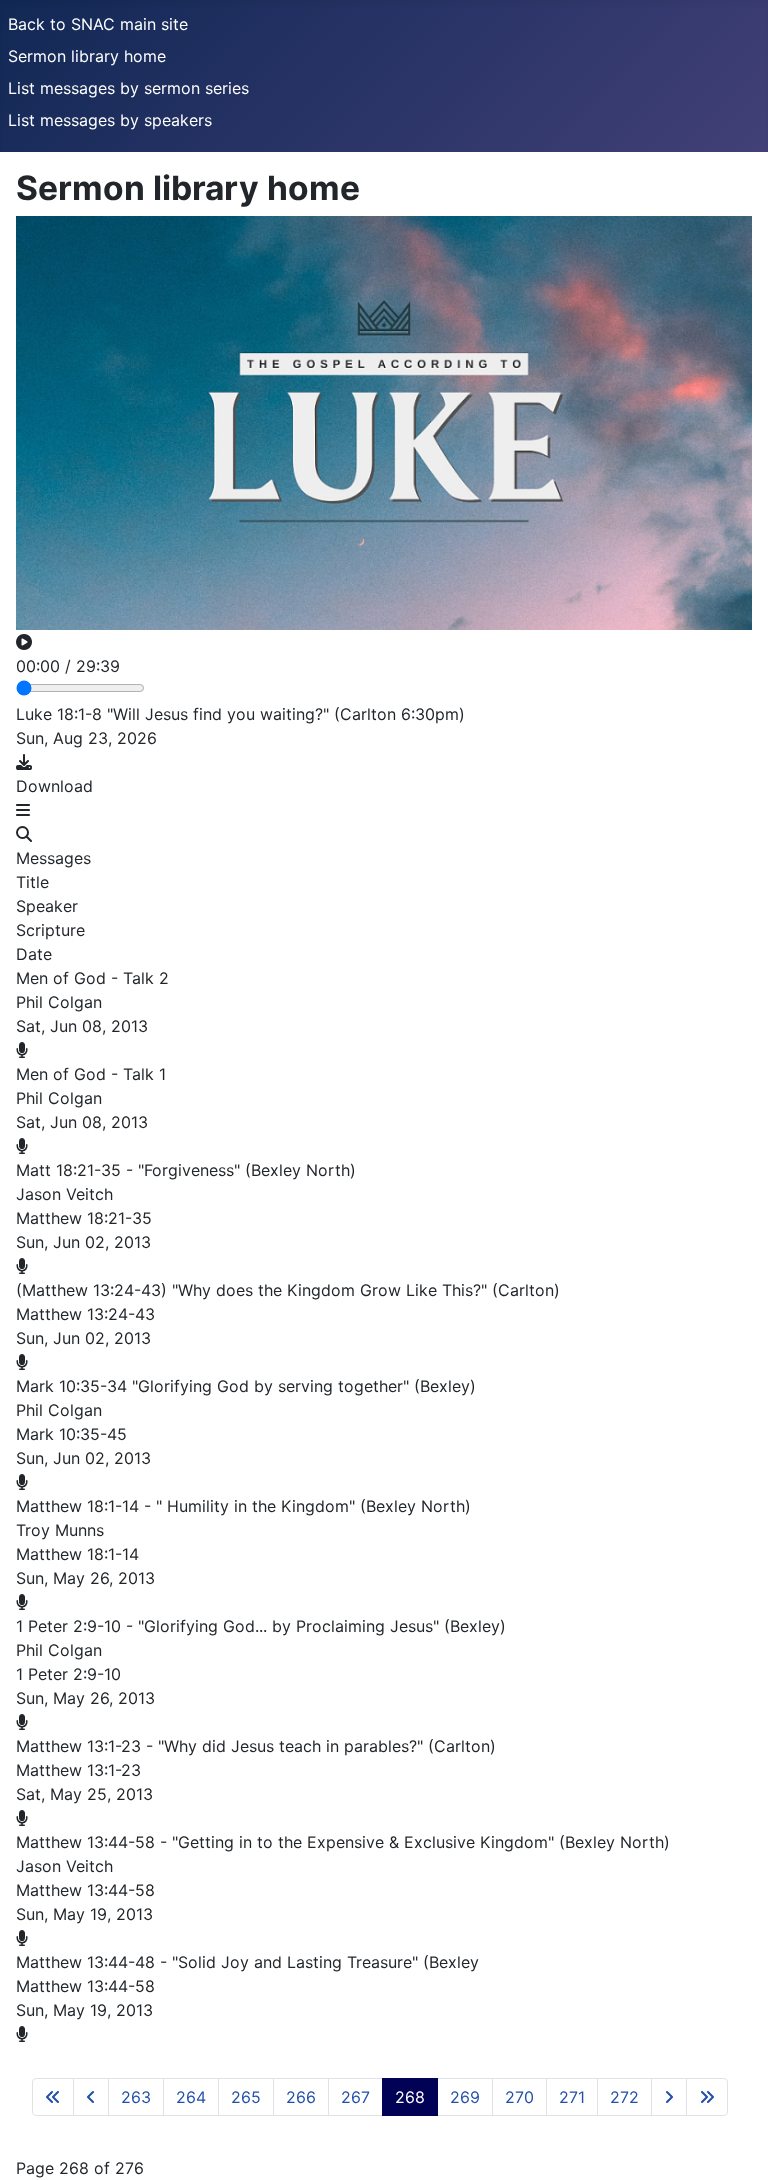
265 (246, 2097)
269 (465, 2097)
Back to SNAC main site (98, 24)
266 (301, 2097)
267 (355, 2097)
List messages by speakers (110, 120)
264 (191, 2097)
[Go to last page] (707, 2097)
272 (624, 2097)
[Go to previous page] (91, 2097)
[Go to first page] (53, 2097)
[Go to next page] (669, 2097)
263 (136, 2097)
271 (572, 2097)
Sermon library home (87, 56)
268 (410, 2097)
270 (519, 2097)
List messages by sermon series (128, 88)
